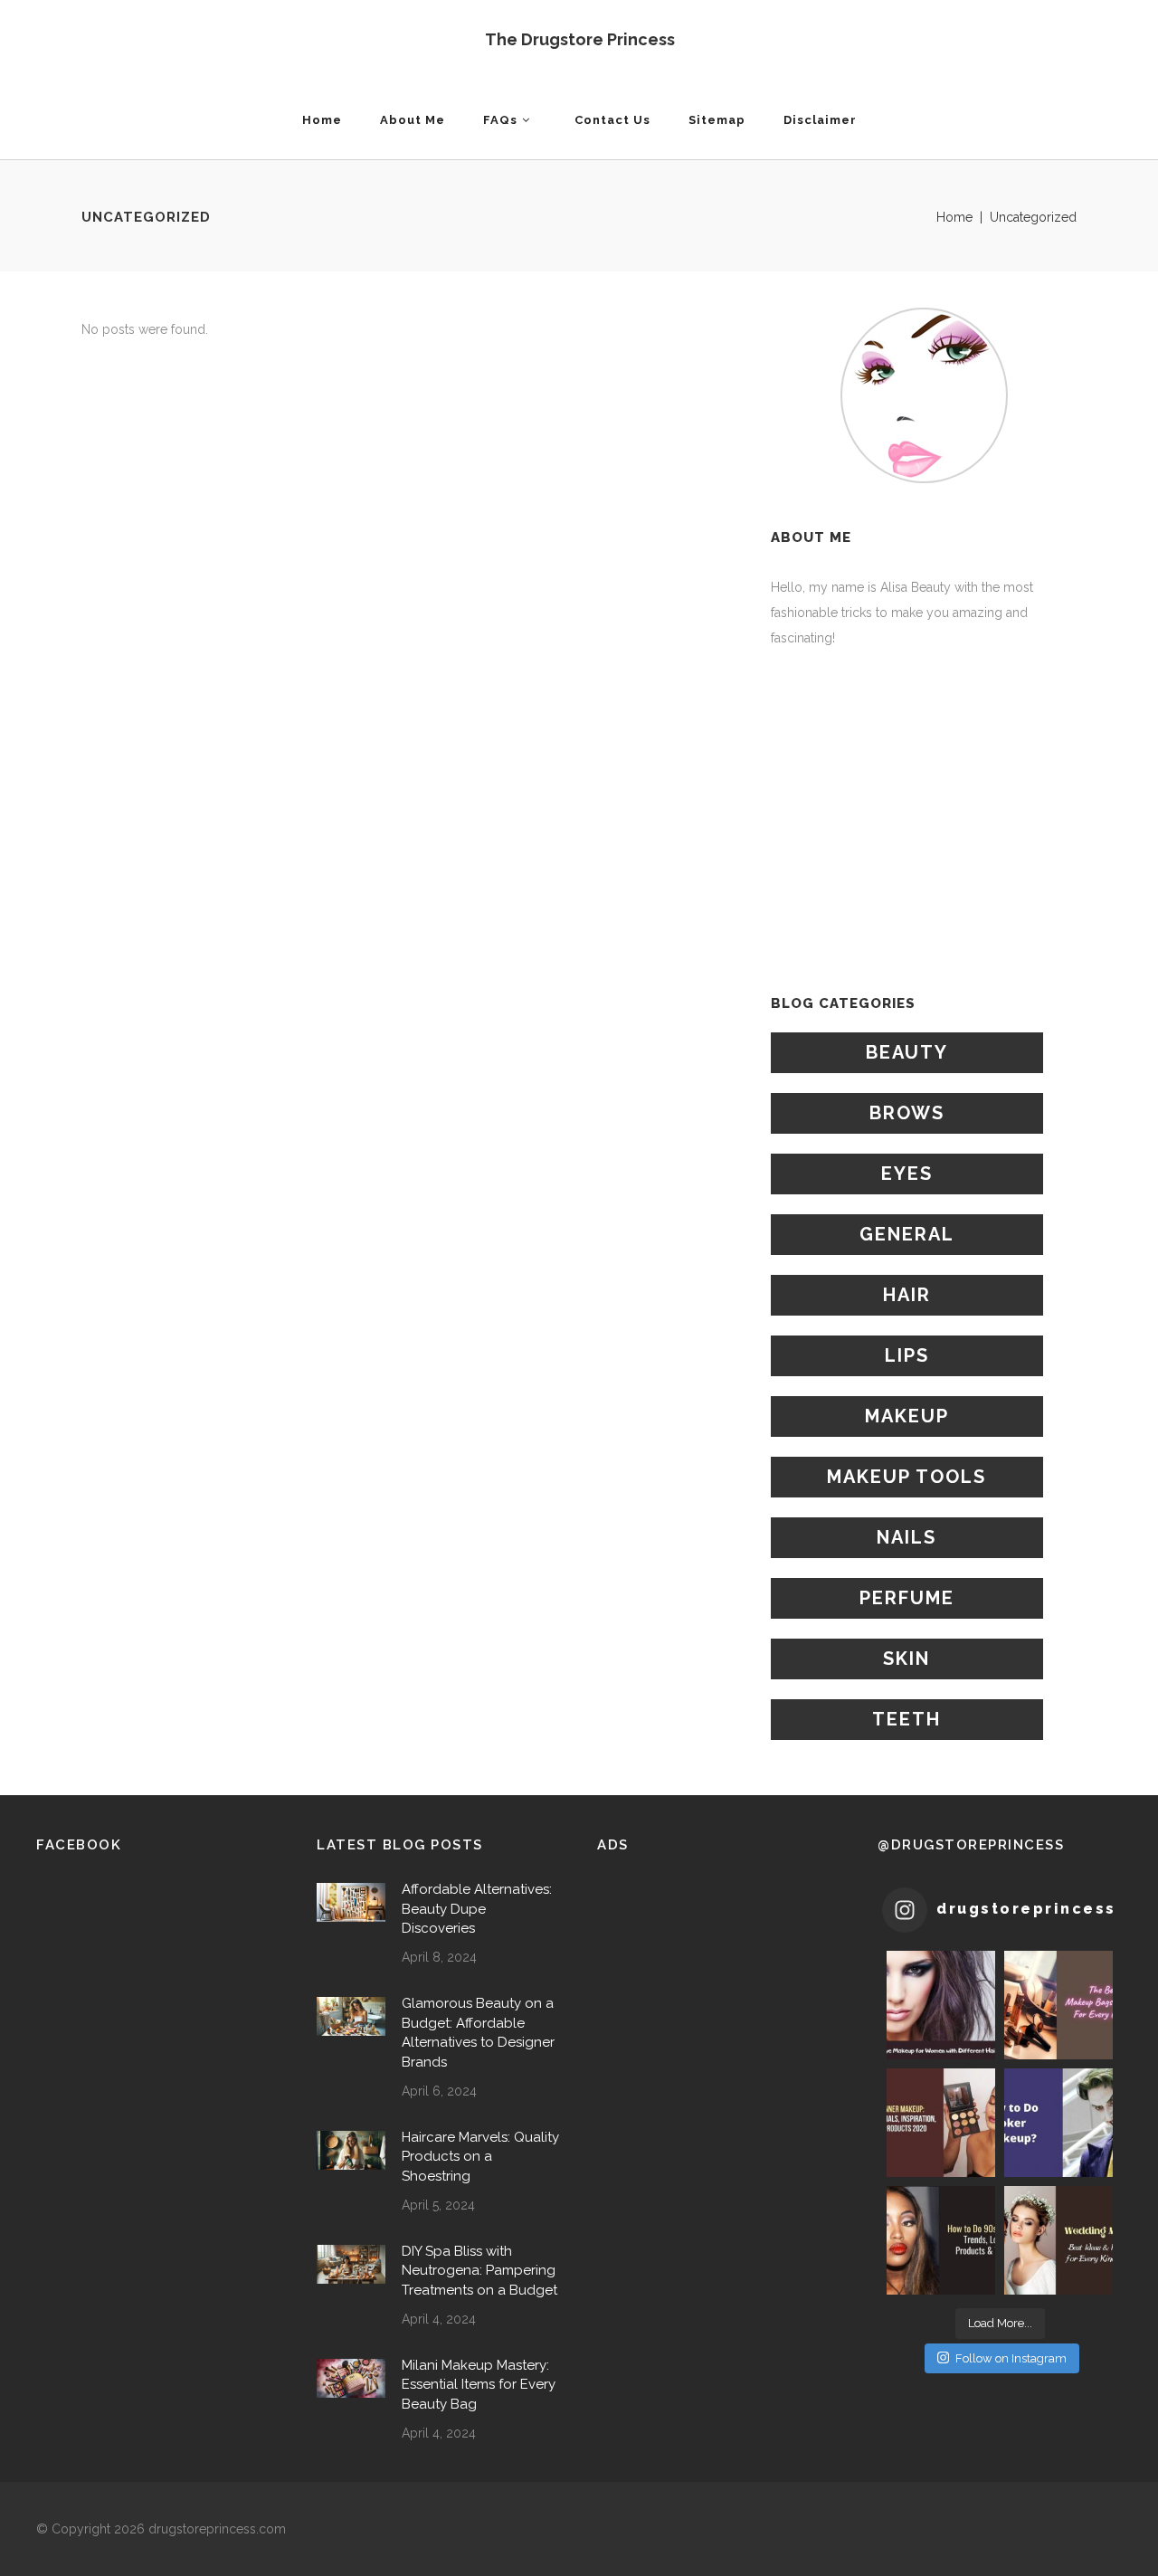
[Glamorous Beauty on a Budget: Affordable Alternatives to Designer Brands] (351, 2016)
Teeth (906, 1719)
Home (954, 217)
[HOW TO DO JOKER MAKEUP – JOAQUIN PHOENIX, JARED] (1058, 2123)
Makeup (907, 1416)
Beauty (907, 1052)
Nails (906, 1537)
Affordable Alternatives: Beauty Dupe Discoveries (477, 1909)
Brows (907, 1113)
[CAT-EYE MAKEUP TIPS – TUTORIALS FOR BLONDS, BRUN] (941, 2005)
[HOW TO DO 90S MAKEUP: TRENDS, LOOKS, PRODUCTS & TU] (941, 2240)
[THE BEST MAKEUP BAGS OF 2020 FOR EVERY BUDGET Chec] (1058, 2005)
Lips (907, 1355)
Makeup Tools (906, 1477)
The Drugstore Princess (580, 39)
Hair (907, 1295)
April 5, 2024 (438, 2205)
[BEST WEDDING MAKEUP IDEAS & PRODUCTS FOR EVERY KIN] (1058, 2240)
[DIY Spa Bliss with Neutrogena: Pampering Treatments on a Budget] (351, 2264)
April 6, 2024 (439, 2091)
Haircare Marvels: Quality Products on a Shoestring (480, 2157)
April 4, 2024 (439, 2319)
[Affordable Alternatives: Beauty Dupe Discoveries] (351, 1902)
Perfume (907, 1598)
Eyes (907, 1174)
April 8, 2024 (439, 1957)
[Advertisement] (924, 822)
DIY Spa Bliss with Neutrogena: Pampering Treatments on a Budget (479, 2271)
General (907, 1234)
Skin (906, 1659)
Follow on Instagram (1011, 2358)
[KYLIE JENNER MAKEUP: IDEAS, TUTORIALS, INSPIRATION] (941, 2123)
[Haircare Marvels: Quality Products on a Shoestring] (351, 2150)
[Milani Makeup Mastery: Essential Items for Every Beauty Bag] (351, 2378)
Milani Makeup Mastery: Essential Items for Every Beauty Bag (479, 2385)
